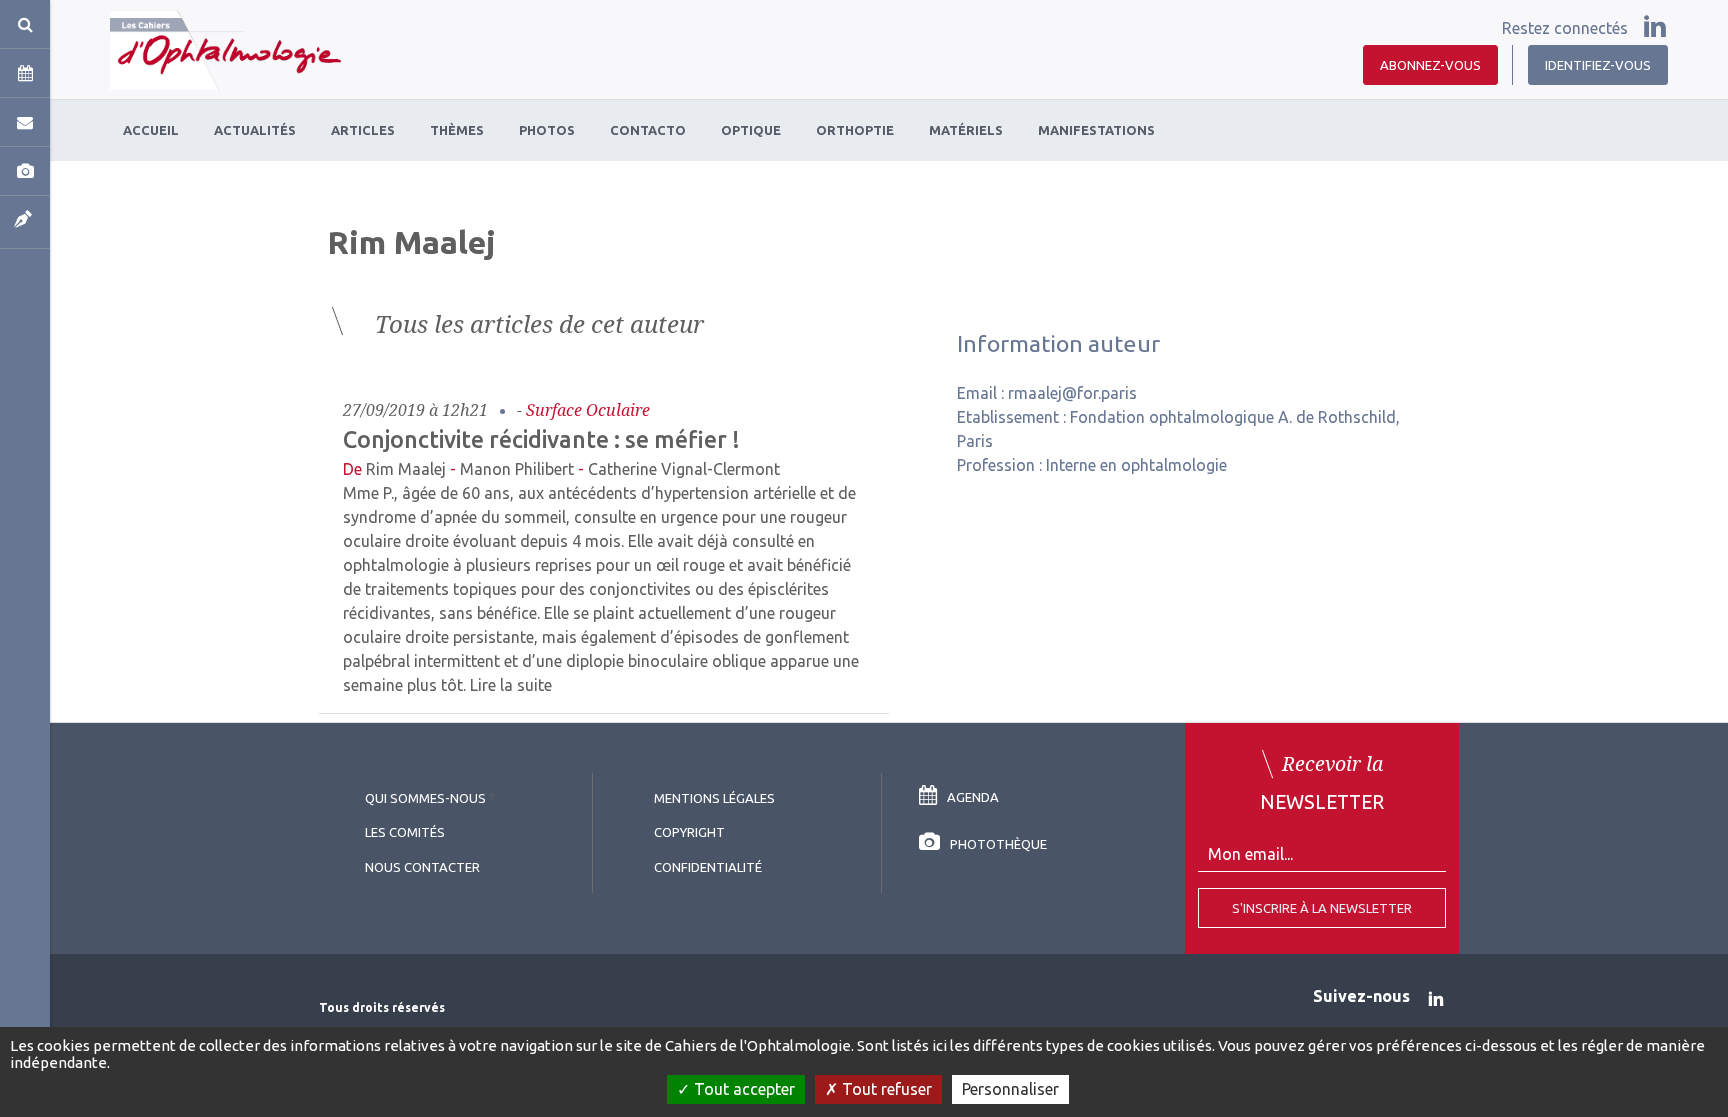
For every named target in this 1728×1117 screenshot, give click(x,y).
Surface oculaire (588, 410)
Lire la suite (511, 685)
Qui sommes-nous (425, 798)
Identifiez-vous (1598, 65)
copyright (689, 832)
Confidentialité (708, 867)
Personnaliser (1010, 1089)
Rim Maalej (406, 469)
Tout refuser (885, 1089)
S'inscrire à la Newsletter (1322, 908)
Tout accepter (742, 1089)
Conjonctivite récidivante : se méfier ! (541, 439)
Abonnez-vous (1430, 65)
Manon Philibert (517, 469)
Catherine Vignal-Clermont (684, 469)
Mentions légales (714, 798)
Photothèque (998, 844)
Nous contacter (422, 867)
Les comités (405, 832)
